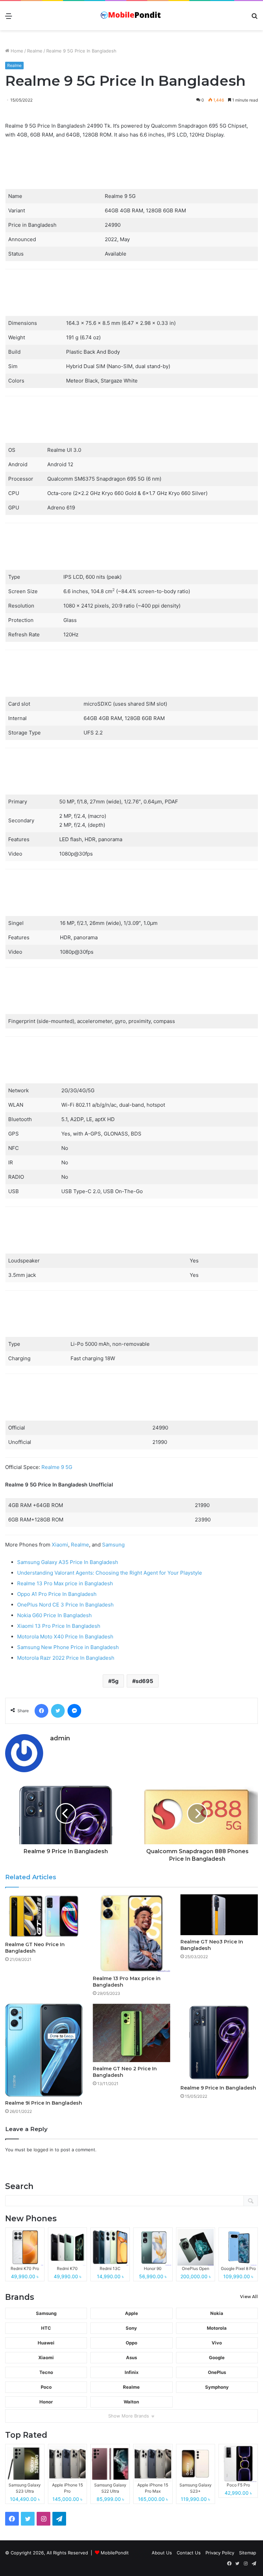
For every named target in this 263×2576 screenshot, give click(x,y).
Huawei (46, 2343)
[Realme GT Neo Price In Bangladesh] (44, 1916)
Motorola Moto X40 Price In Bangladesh (65, 1637)
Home (16, 51)
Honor (46, 2402)
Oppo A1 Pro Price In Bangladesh (57, 1594)
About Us (162, 2553)
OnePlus (217, 2372)
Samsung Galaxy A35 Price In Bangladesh (68, 1562)
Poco (46, 2387)
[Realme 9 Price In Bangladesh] (219, 2043)
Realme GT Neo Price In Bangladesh (35, 1948)
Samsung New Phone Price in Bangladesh (68, 1647)
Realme (35, 51)
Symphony (217, 2387)
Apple (131, 2313)
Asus (131, 2357)
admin (60, 1738)
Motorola (217, 2328)
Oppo (131, 2343)
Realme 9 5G (57, 1467)
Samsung (113, 1545)
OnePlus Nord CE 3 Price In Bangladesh (65, 1605)
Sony (131, 2328)
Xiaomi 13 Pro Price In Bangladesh (59, 1626)
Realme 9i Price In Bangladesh (44, 2103)
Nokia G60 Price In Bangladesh (54, 1615)
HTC (46, 2328)
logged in (43, 2150)
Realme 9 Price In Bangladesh (218, 2088)
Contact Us (189, 2553)
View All (249, 2297)
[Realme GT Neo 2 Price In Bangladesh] (131, 2033)
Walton (131, 2402)
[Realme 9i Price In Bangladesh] (44, 2050)
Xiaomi (60, 1545)
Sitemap (248, 2553)
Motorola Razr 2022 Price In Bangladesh (66, 1658)
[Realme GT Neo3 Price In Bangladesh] (219, 1915)
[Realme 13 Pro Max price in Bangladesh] (131, 1933)
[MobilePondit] (131, 16)
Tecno (46, 2372)
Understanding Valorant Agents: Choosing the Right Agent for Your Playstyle (110, 1573)
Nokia (217, 2313)
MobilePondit (115, 2553)
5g (115, 1681)
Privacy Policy (220, 2553)
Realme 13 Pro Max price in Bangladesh (65, 1583)
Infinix (131, 2372)
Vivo (217, 2343)
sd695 (144, 1681)
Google (217, 2357)
